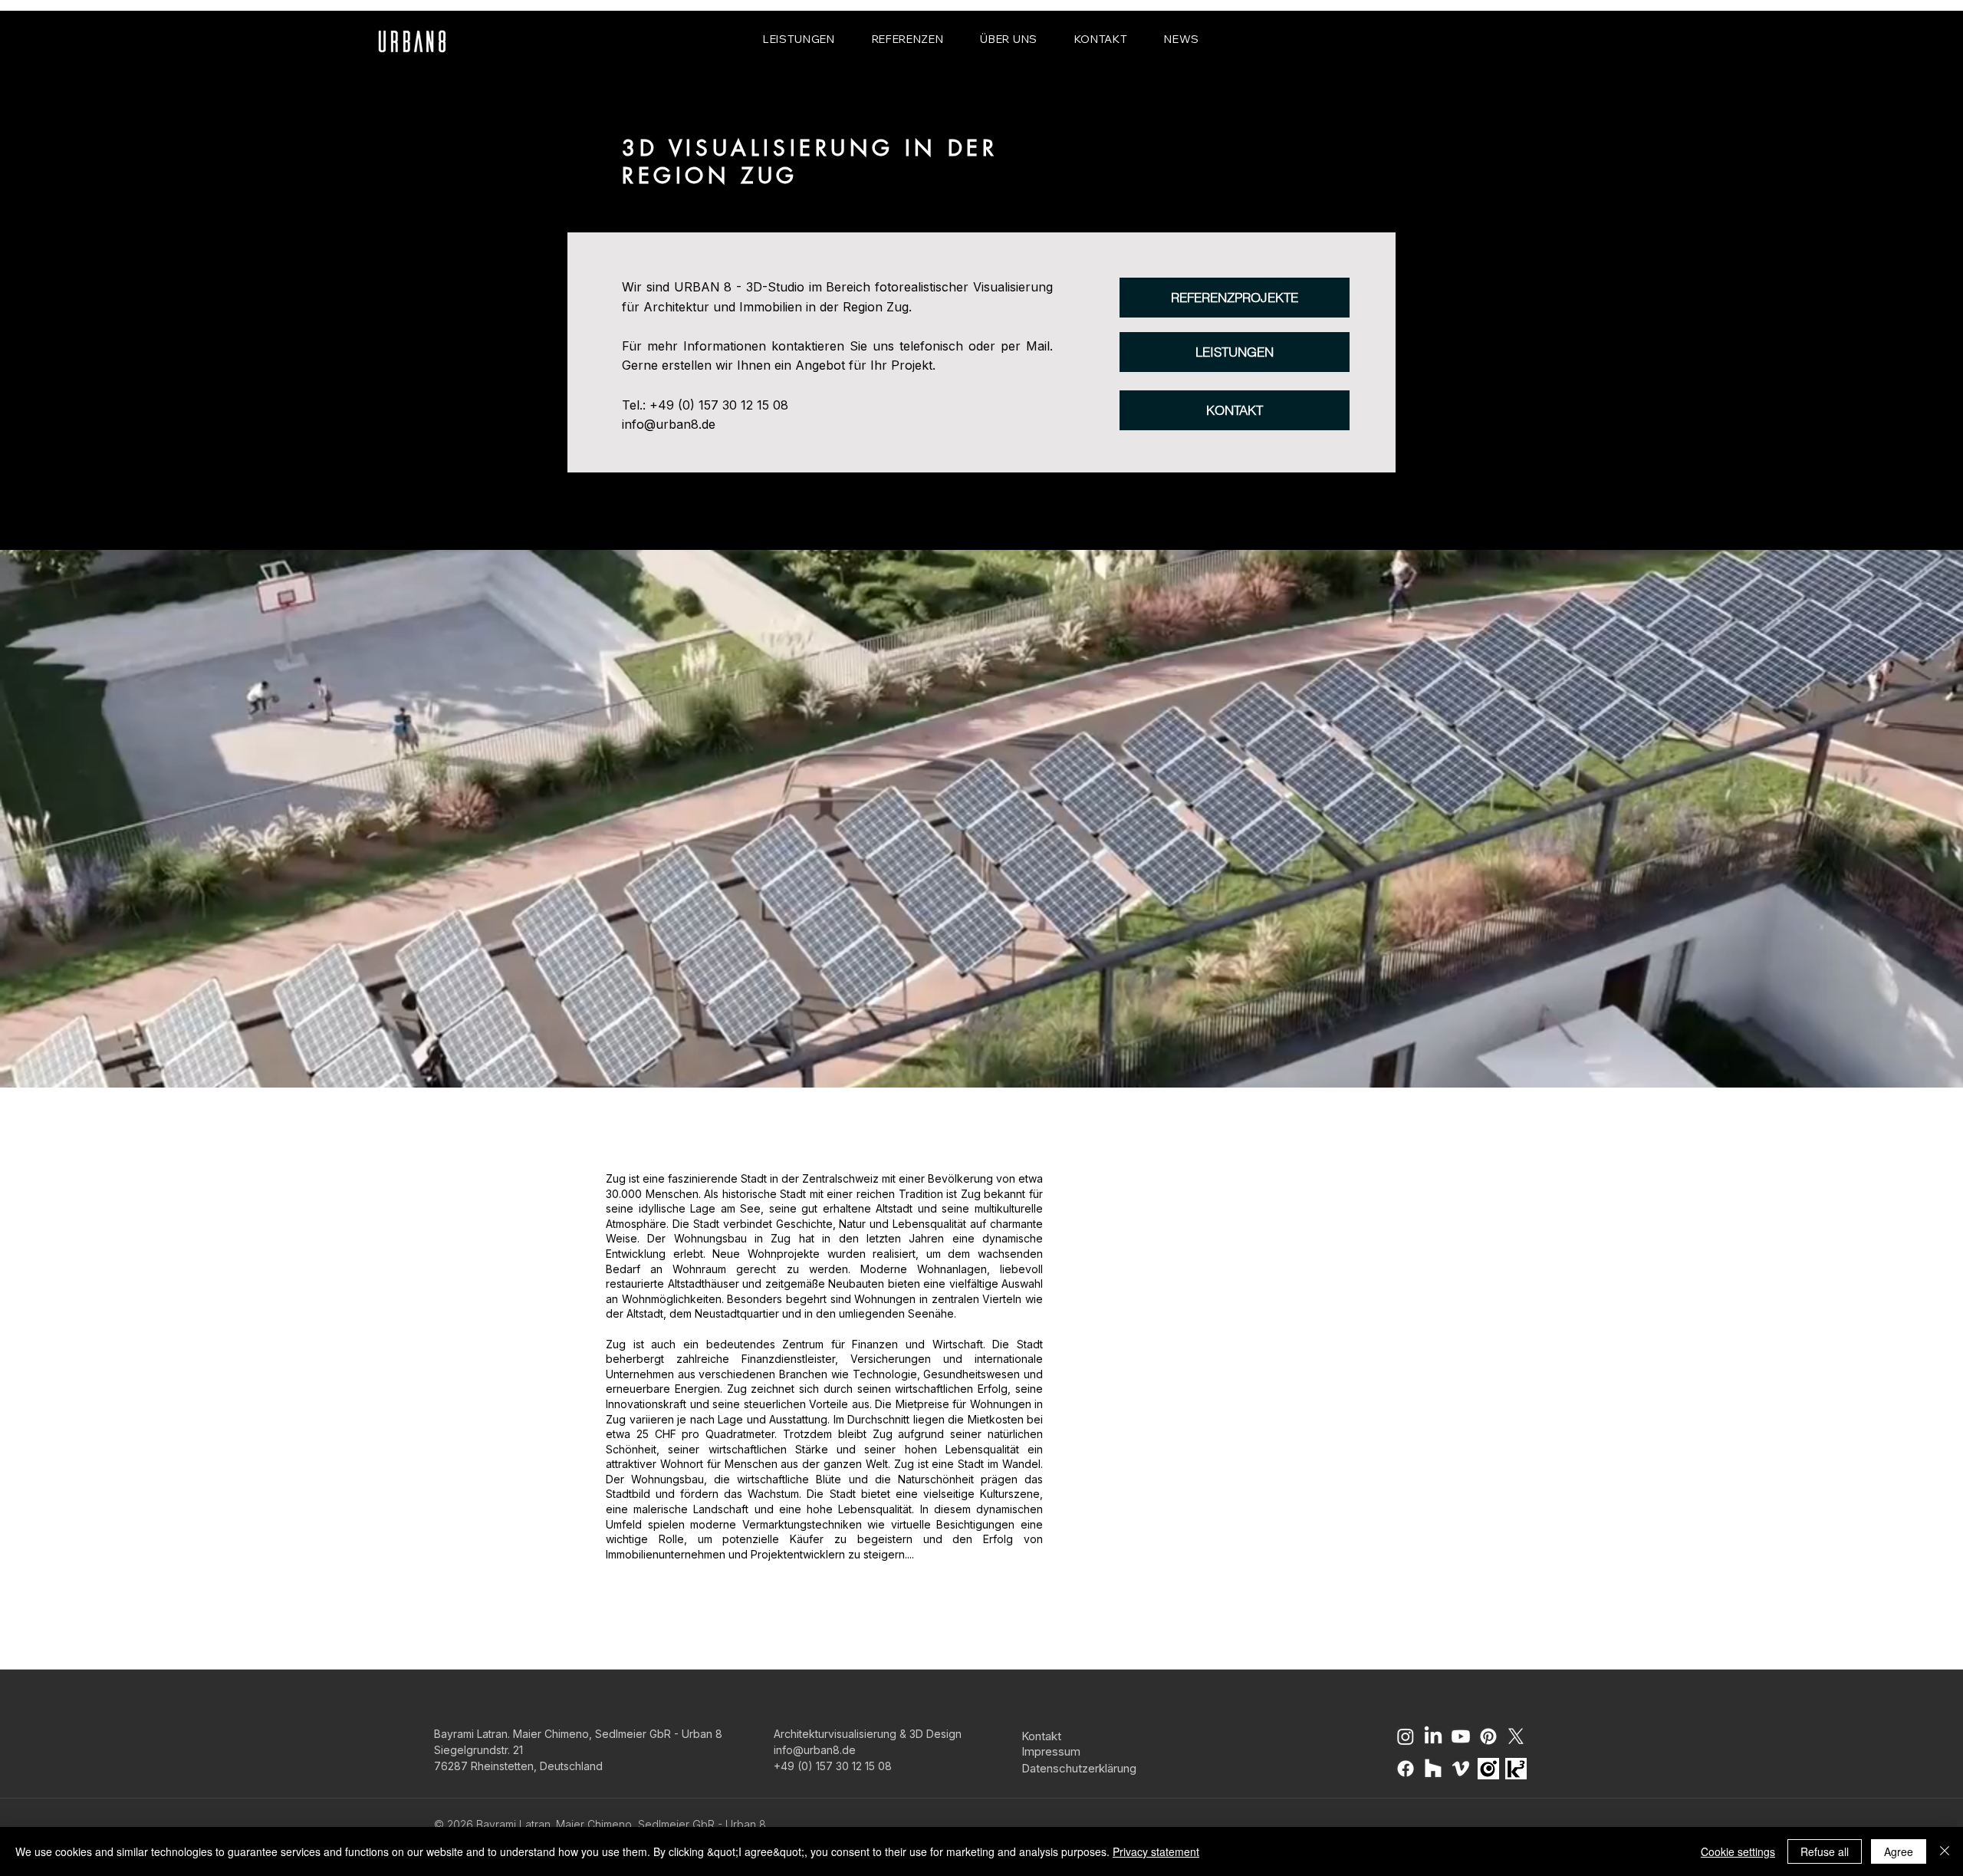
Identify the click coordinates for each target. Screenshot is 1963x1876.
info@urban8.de (669, 424)
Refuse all (1825, 1851)
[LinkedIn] (1433, 1736)
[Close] (1945, 1851)
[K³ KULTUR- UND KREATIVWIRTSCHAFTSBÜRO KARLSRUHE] (1516, 1769)
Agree (1899, 1851)
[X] (1516, 1736)
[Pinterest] (1488, 1736)
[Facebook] (1406, 1769)
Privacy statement (1156, 1851)
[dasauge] (1488, 1769)
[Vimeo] (1461, 1769)
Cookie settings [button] (1738, 1851)
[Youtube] (1461, 1736)
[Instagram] (1406, 1736)
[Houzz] (1433, 1769)
